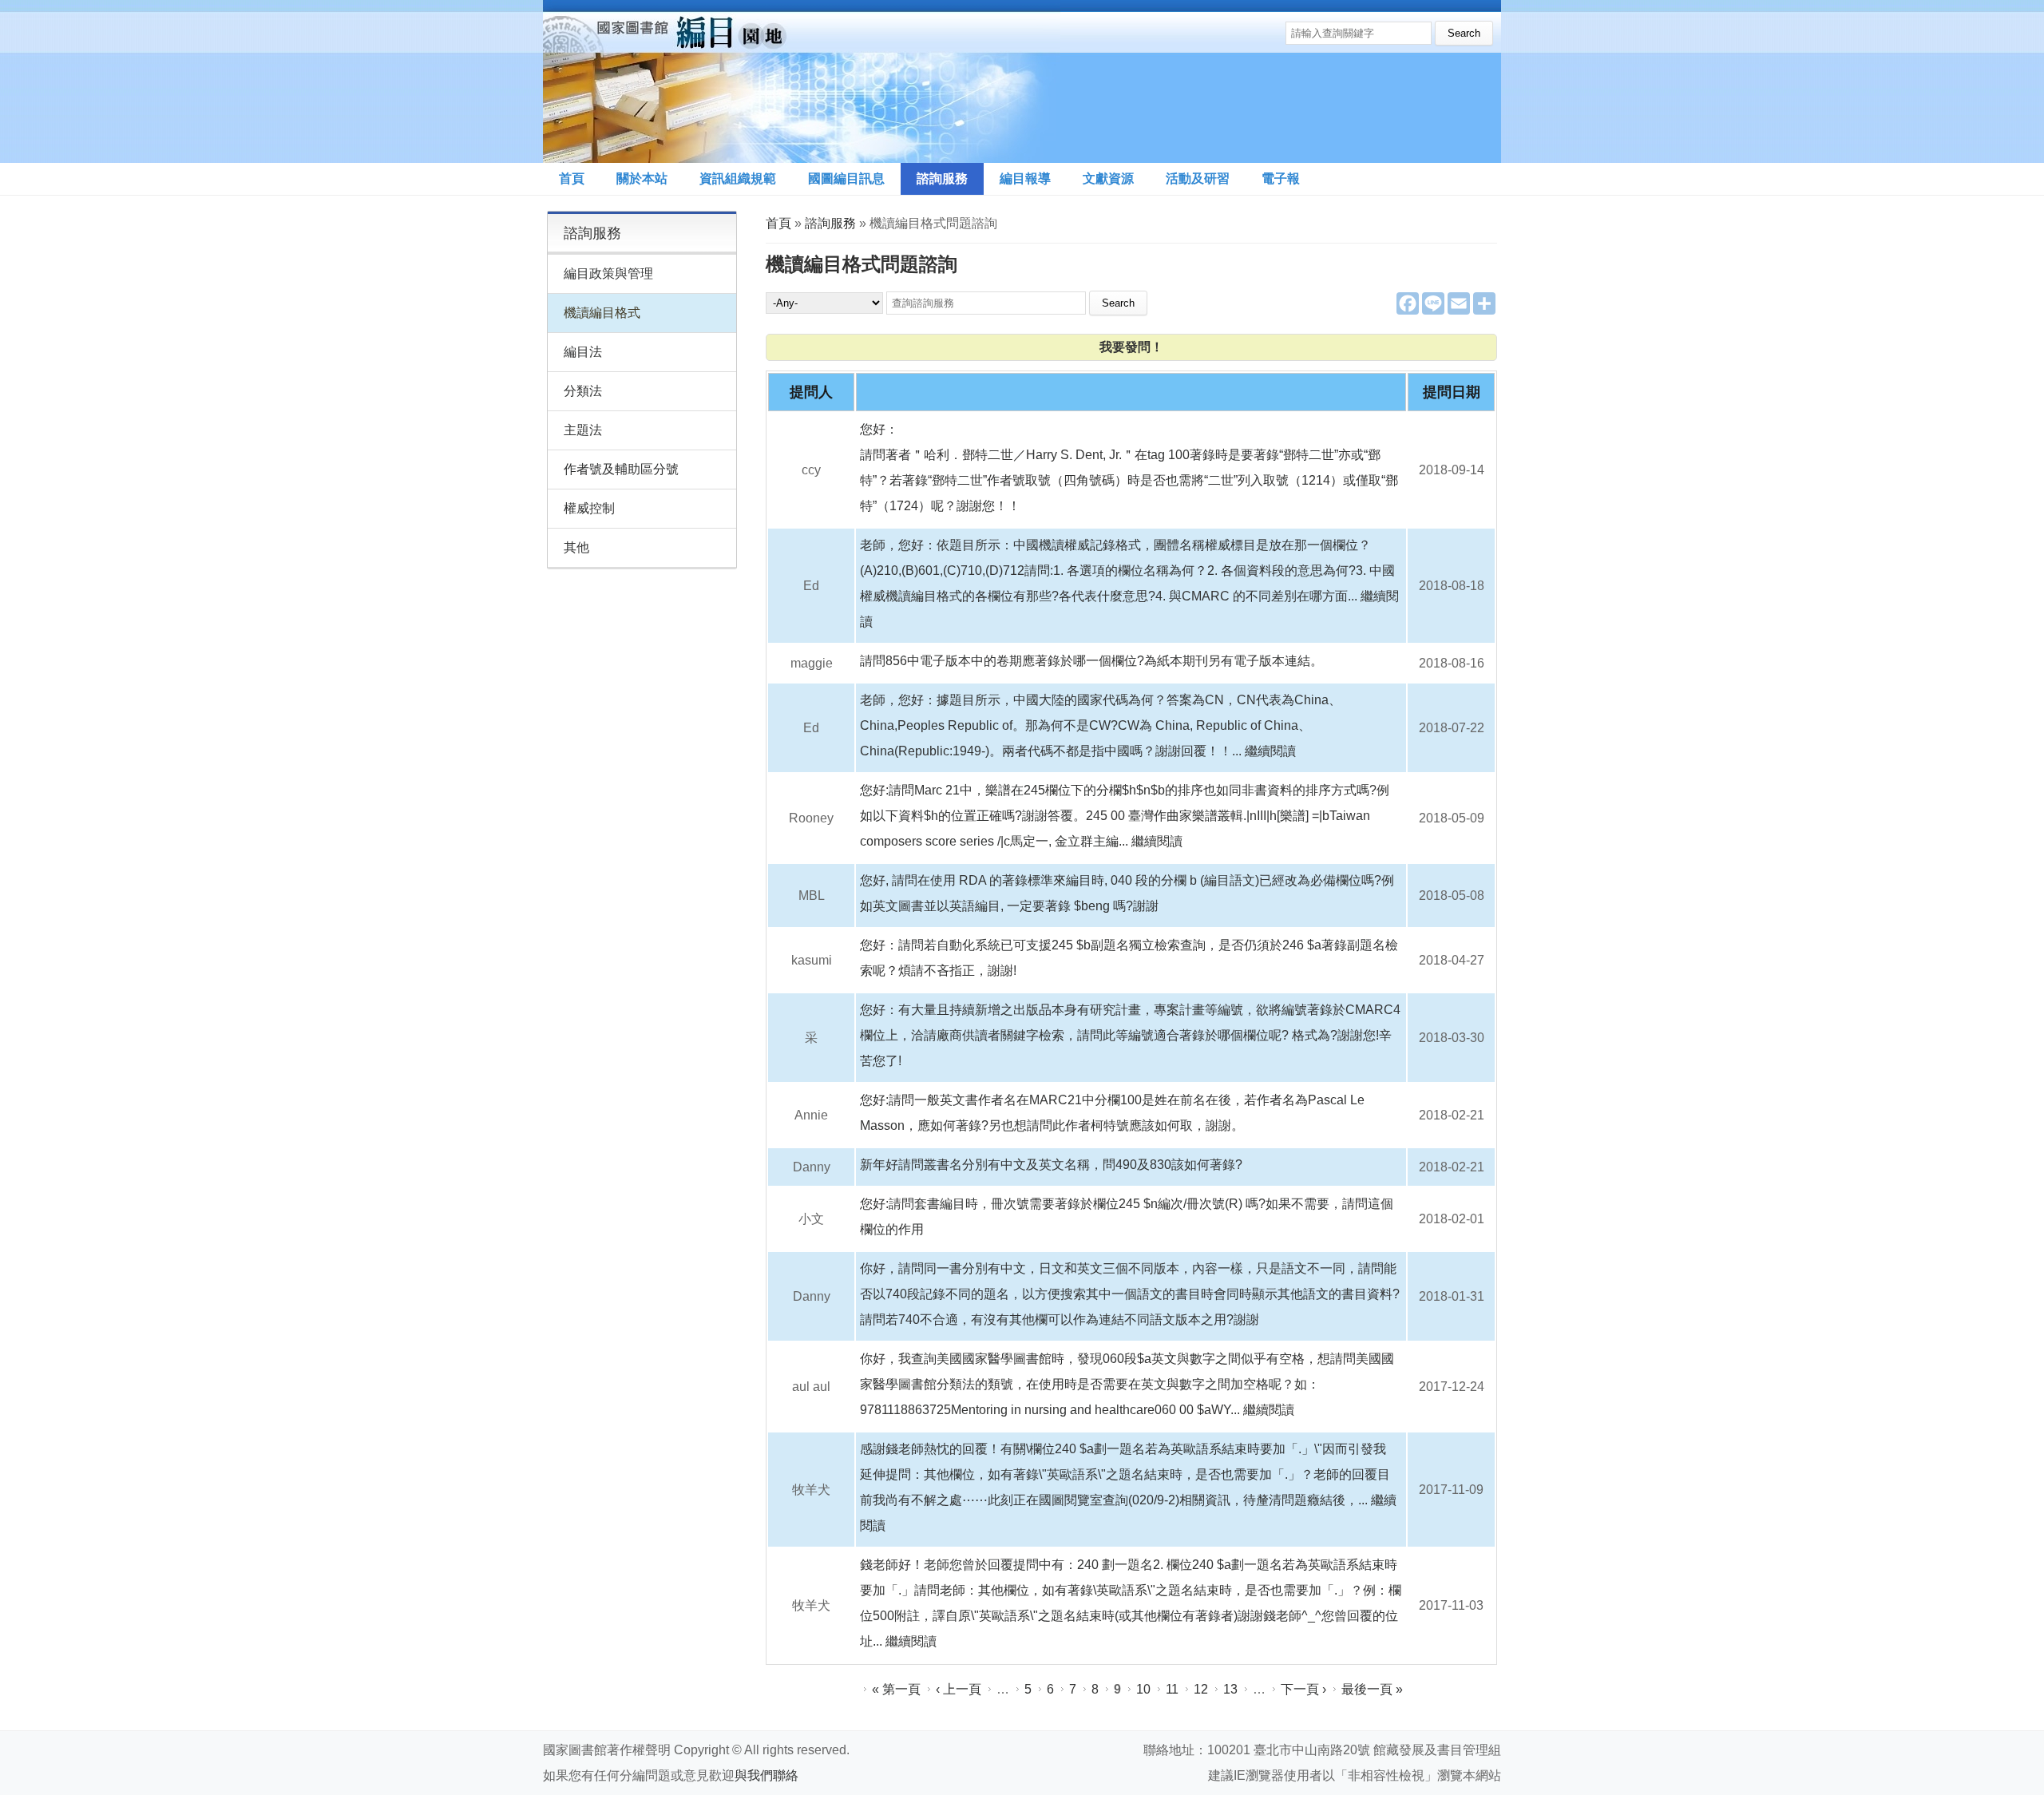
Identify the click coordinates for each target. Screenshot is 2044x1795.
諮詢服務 (942, 178)
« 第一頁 (896, 1689)
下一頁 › (1303, 1689)
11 (1172, 1689)
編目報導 (1025, 178)
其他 (576, 547)
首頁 (572, 178)
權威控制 (589, 508)
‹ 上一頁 (959, 1689)
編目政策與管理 (608, 273)
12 (1201, 1689)
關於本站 (642, 178)
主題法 (583, 430)
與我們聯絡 (766, 1775)
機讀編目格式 (602, 313)
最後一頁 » (1372, 1689)
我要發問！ (1131, 347)
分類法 (583, 391)
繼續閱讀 (1270, 751)
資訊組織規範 (738, 178)
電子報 (1281, 178)
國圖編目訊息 (846, 178)
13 (1230, 1689)
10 (1143, 1689)
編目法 (583, 352)
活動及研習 (1198, 178)
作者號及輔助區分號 (621, 469)
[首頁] (802, 81)
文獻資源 (1108, 178)
